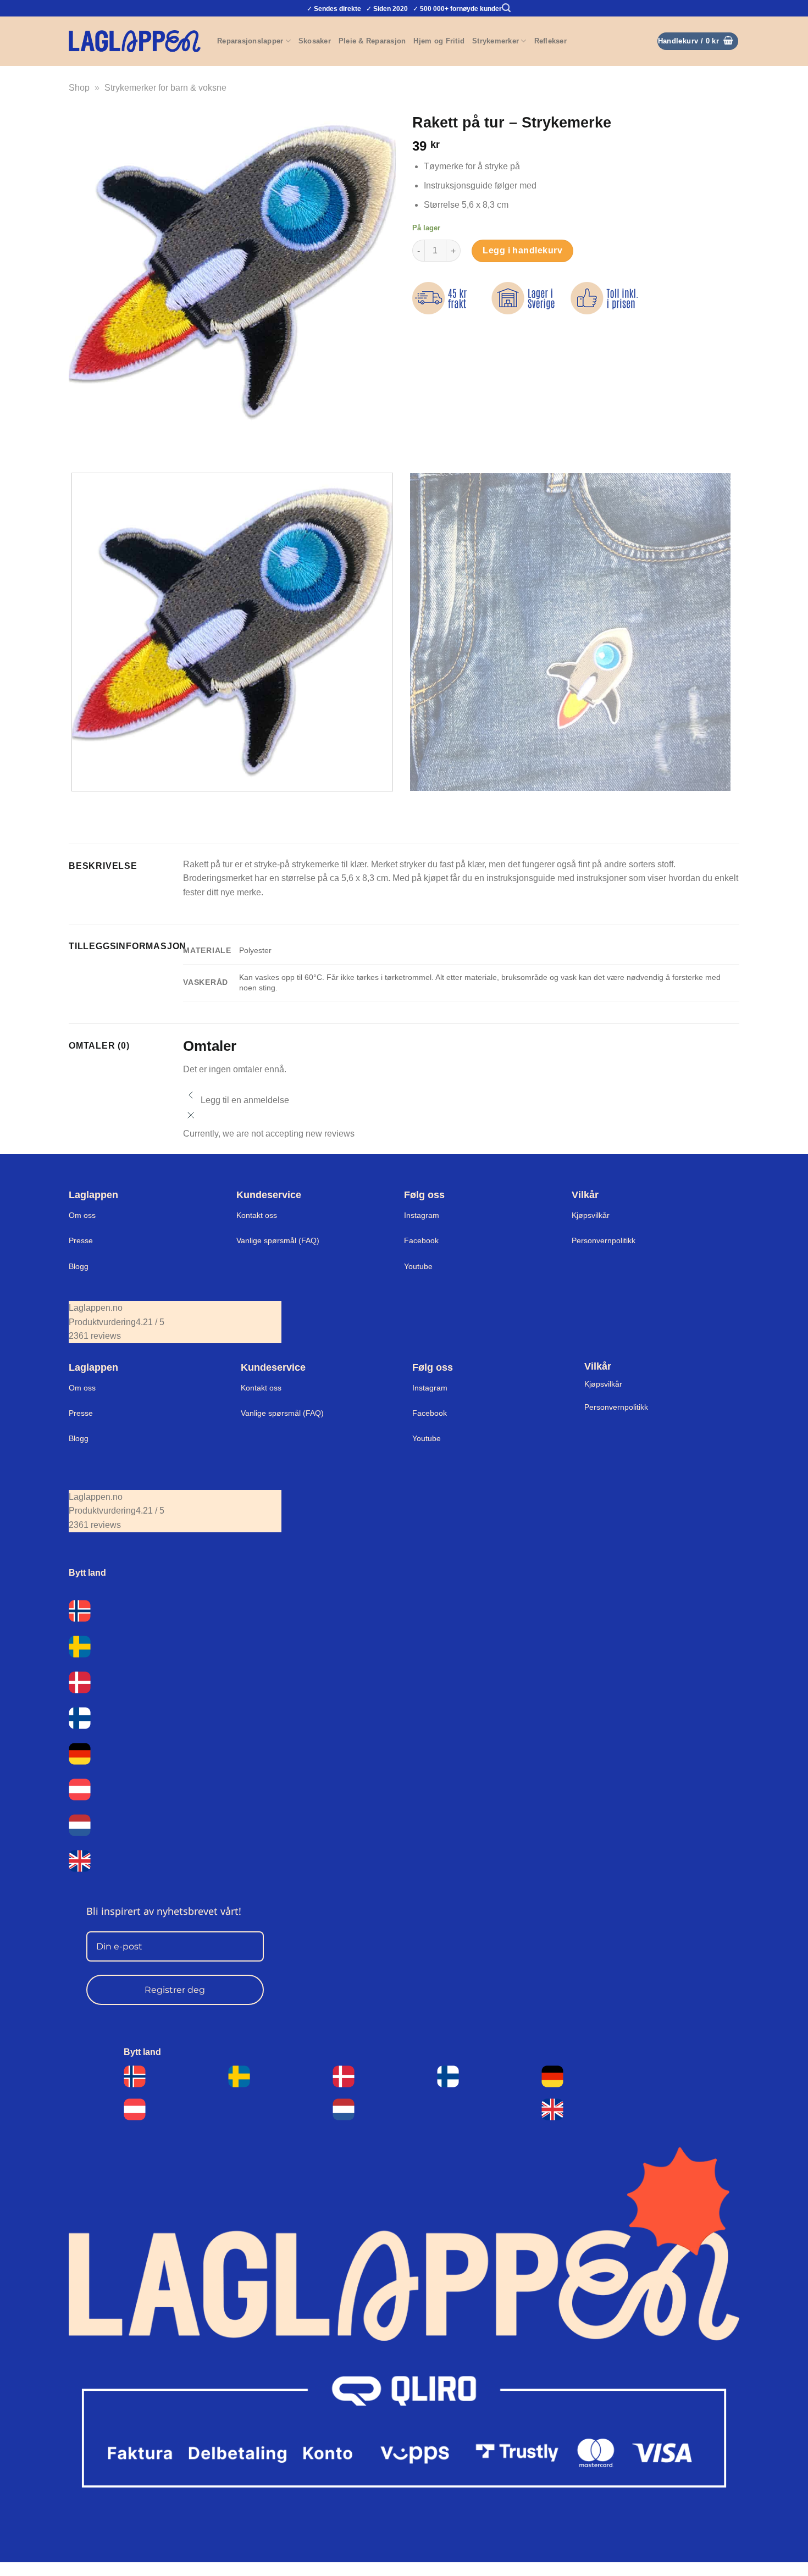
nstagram (431, 1388)
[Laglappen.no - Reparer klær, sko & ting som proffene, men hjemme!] (135, 41)
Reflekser (550, 41)
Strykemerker (496, 41)
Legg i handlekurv (522, 250)
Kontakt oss (257, 1215)
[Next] (110, 445)
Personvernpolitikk (604, 1240)
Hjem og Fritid (439, 41)
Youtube (418, 1266)
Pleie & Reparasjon (372, 41)
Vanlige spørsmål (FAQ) (278, 1240)
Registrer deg (175, 1990)
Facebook (421, 1240)
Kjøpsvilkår (591, 1215)
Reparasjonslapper (250, 41)
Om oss (82, 1215)
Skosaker (315, 41)
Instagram (422, 1215)
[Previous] (79, 445)
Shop (79, 88)
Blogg (79, 1266)
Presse (81, 1240)
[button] (506, 8)
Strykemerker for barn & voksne (165, 88)
